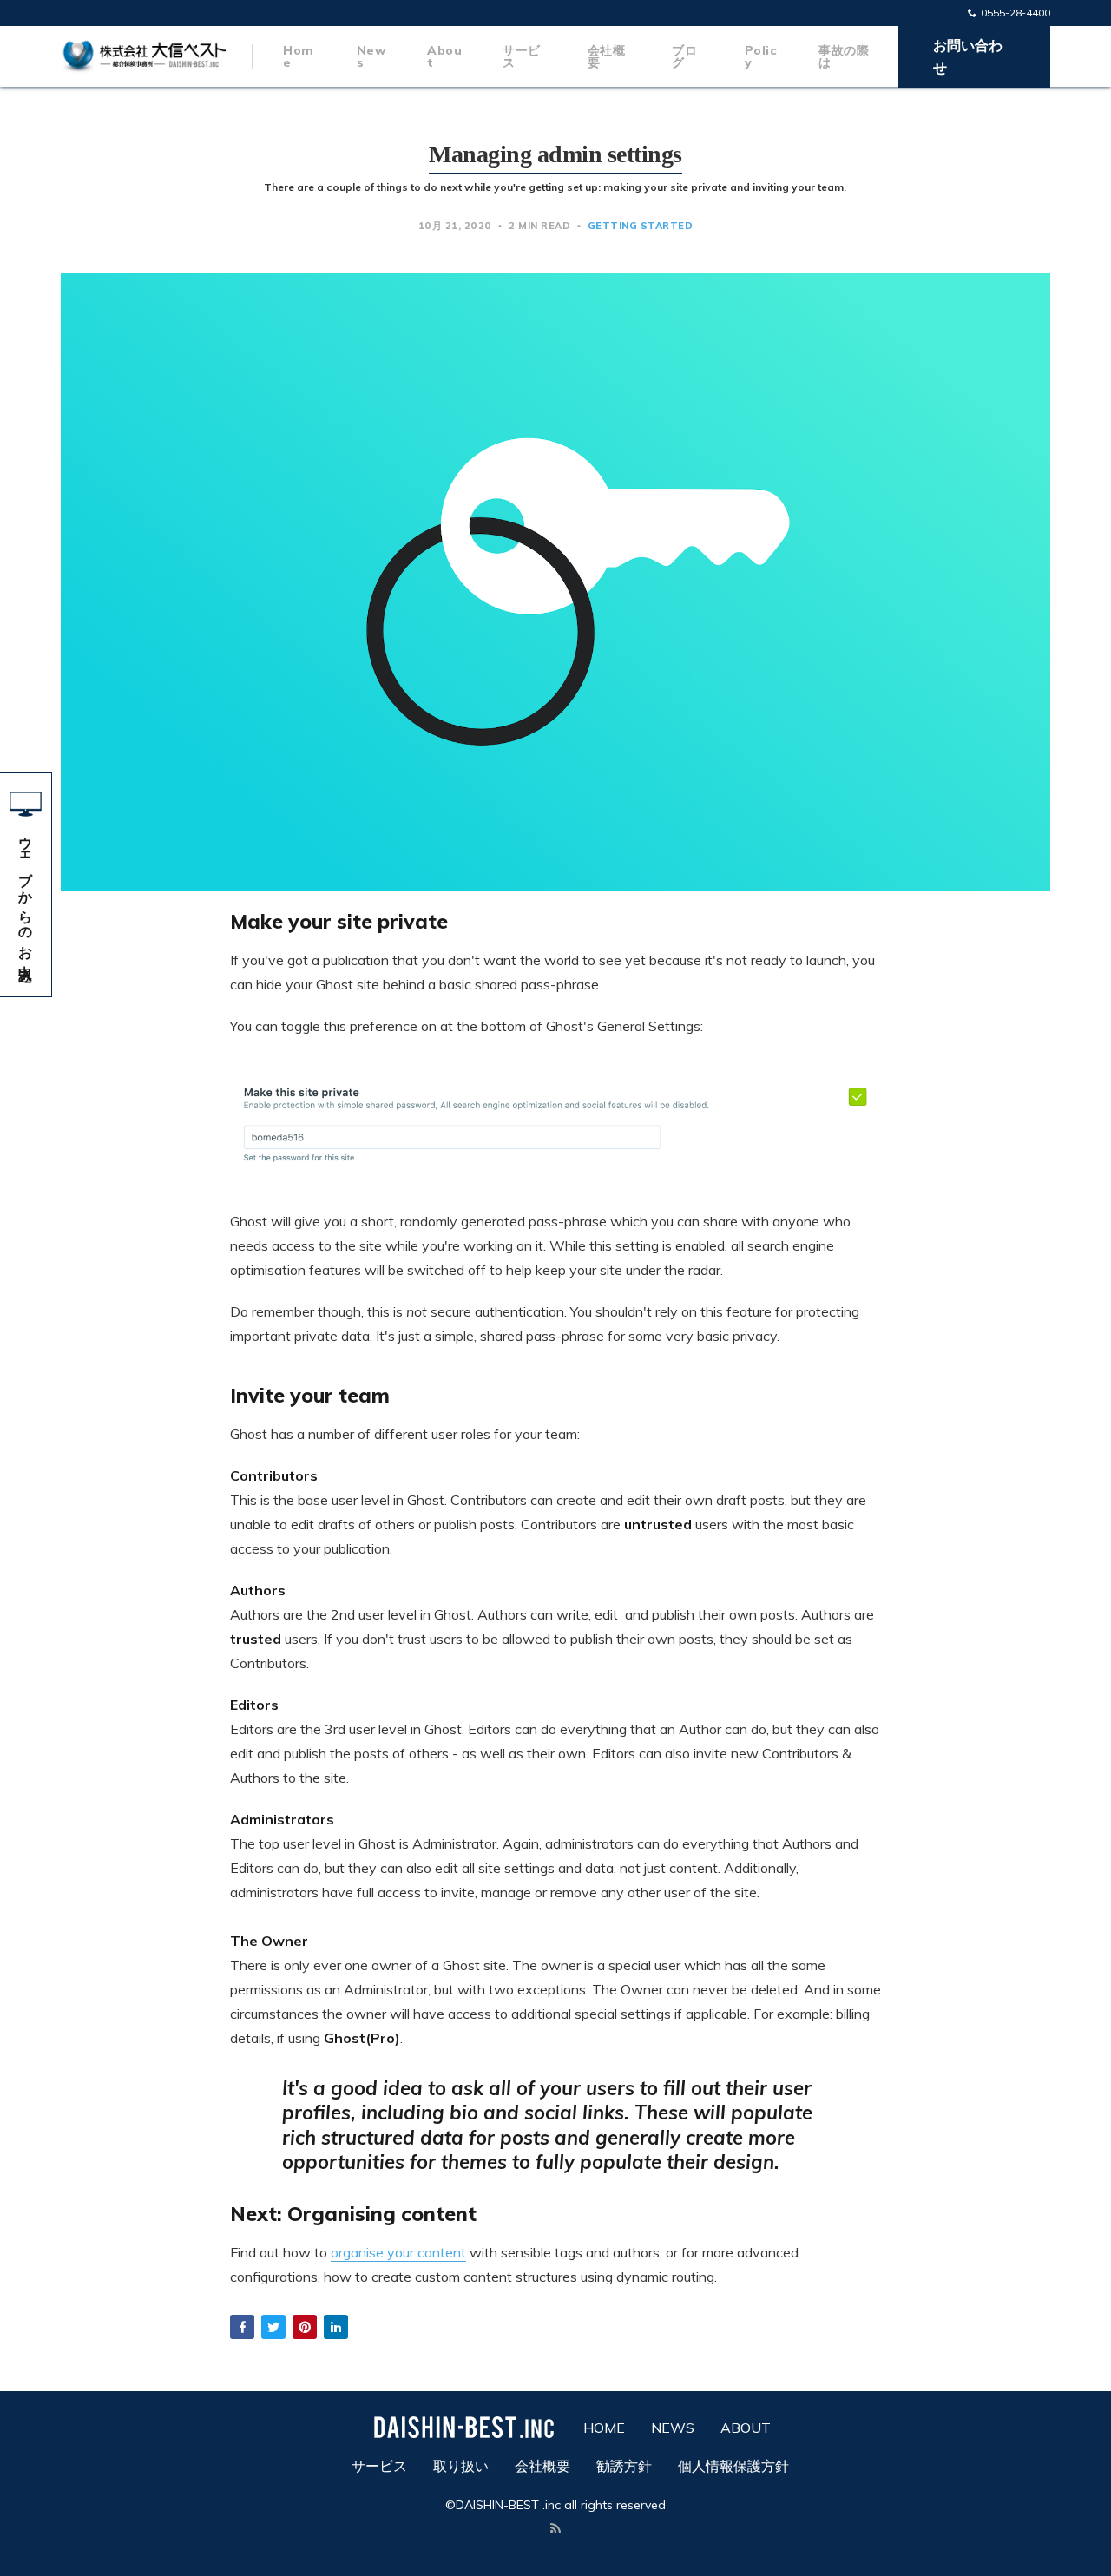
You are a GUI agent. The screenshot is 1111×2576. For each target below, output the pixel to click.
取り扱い (461, 2466)
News (371, 56)
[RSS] (555, 2529)
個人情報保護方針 (733, 2466)
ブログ (684, 56)
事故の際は (844, 56)
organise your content (398, 2252)
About (444, 56)
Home (299, 56)
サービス (522, 56)
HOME (604, 2428)
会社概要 (607, 56)
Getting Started (641, 226)
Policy (761, 56)
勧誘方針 (624, 2466)
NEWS (673, 2428)
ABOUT (746, 2428)
